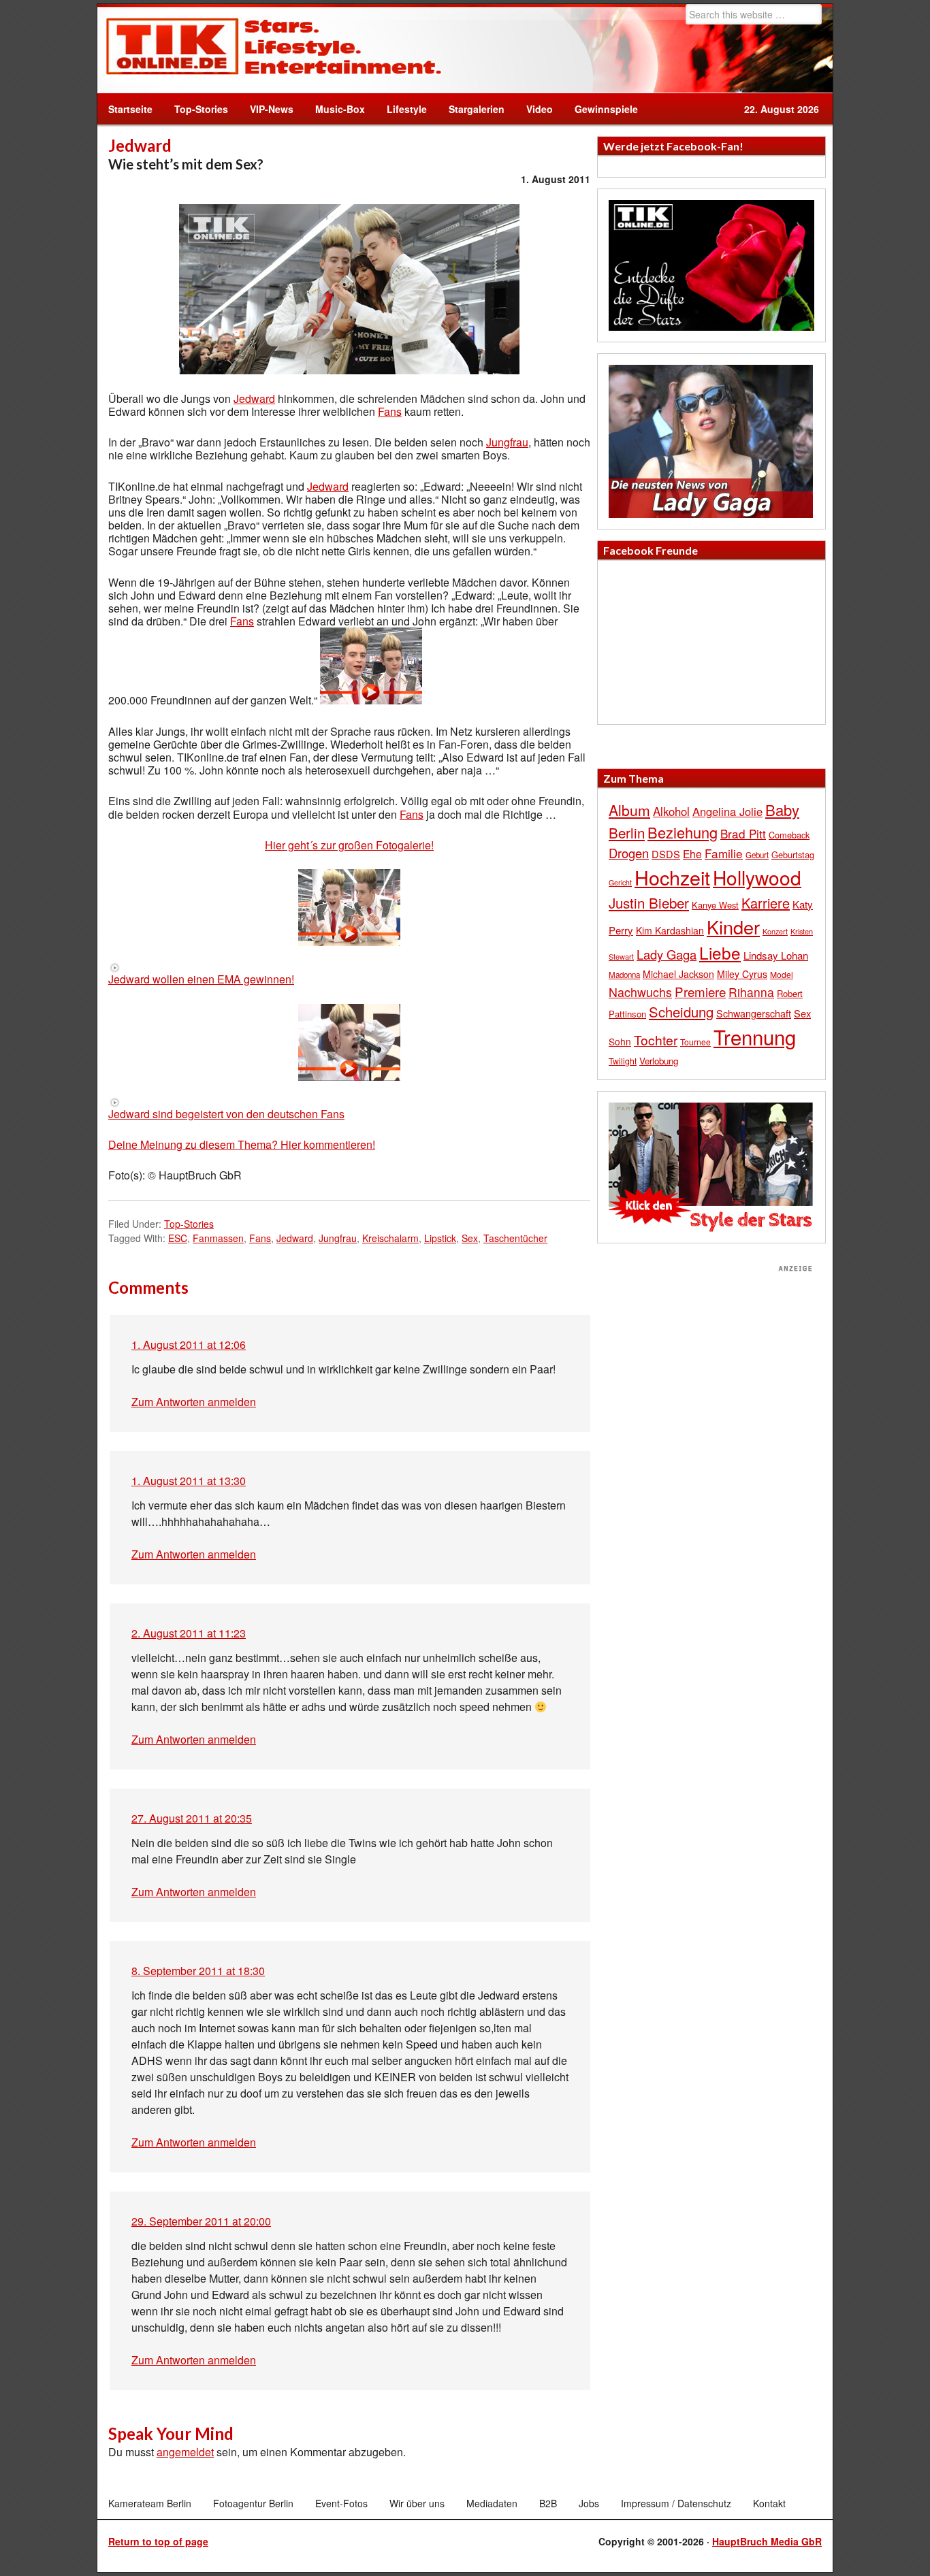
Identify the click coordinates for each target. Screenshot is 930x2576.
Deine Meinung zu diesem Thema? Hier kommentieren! (242, 1144)
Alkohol (671, 811)
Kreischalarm (390, 1238)
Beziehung (683, 832)
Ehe (692, 853)
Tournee (695, 1042)
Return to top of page (158, 2541)
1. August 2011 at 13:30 (189, 1481)
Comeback (789, 835)
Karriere (766, 903)
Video (534, 109)
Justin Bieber (649, 902)
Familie (724, 853)
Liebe (720, 952)
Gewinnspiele (606, 109)
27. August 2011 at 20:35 (192, 1818)
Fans (390, 411)
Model (782, 974)
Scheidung (681, 1012)
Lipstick (440, 1238)
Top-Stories (201, 109)
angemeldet (185, 2452)
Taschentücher (515, 1238)
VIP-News (272, 109)
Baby (782, 810)
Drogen (629, 853)
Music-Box (335, 109)
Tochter (656, 1040)
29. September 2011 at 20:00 (201, 2221)
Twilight (623, 1061)
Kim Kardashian (670, 930)
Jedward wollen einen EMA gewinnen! (201, 979)
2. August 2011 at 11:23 (189, 1633)
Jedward (254, 398)
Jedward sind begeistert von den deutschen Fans (226, 1114)
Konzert (775, 931)
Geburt (757, 855)
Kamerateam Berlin (150, 2503)
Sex (470, 1238)
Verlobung (659, 1061)
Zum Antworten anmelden (194, 1402)
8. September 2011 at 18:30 (198, 1971)
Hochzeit (672, 877)
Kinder (733, 927)
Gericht (620, 882)
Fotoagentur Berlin (253, 2503)
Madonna (624, 975)
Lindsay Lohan (776, 955)
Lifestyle (401, 109)
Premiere (700, 991)
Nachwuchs (640, 992)
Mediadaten (492, 2503)
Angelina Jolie (727, 811)
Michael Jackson (678, 974)
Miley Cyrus (742, 974)
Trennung (755, 1037)
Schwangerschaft (754, 1013)
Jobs (589, 2503)
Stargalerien (477, 109)
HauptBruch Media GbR (767, 2541)
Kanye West (715, 905)
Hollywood (757, 877)
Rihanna (751, 992)
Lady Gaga (667, 954)
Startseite (130, 109)
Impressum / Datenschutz (676, 2503)
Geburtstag (793, 854)
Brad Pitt (743, 833)
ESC (178, 1238)
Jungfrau (507, 442)
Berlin (627, 832)
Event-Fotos (341, 2503)
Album (629, 810)
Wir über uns (417, 2503)
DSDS (666, 854)
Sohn (620, 1041)
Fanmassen (218, 1238)
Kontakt (769, 2503)
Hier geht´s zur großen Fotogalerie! (349, 845)
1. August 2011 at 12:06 (189, 1344)
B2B (548, 2503)
